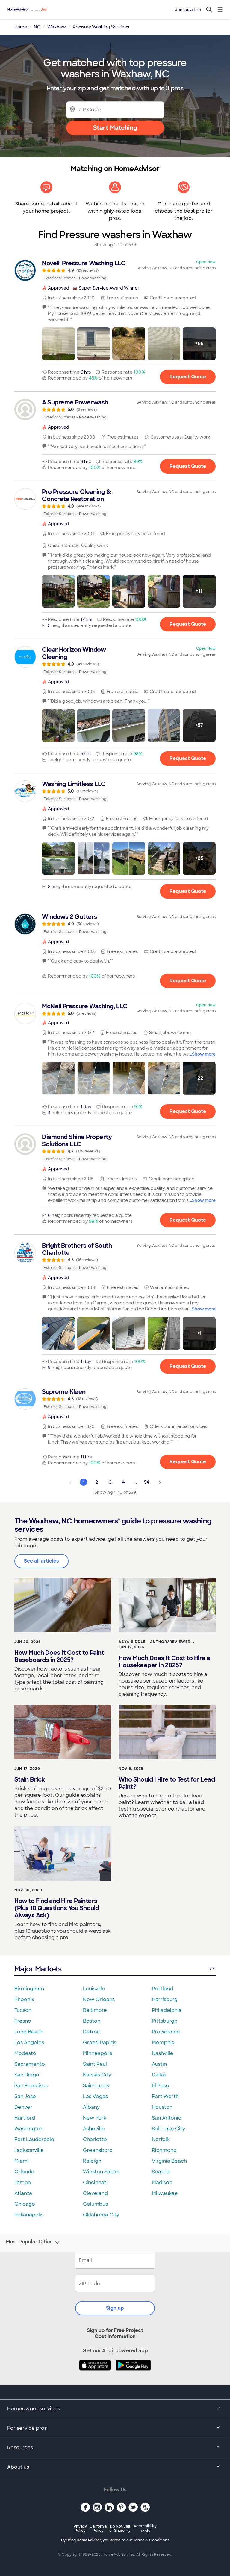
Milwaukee (165, 2193)
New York (95, 2118)
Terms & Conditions (151, 2540)
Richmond (164, 2150)
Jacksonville (29, 2150)
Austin (159, 2064)
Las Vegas (95, 2096)
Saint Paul (95, 2064)
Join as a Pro (188, 10)
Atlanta (23, 2193)
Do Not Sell (120, 2528)
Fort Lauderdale (34, 2139)
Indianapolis (29, 2215)
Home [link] (21, 27)
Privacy (80, 2528)
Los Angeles (29, 2043)
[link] (115, 270)
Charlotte (95, 2139)
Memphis (163, 2043)
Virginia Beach (169, 2161)
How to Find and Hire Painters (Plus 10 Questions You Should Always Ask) (57, 1908)
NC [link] (37, 27)
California (98, 2528)
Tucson (23, 2010)
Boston (92, 2021)
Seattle (161, 2172)
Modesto (25, 2053)
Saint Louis (96, 2086)
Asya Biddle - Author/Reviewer (155, 1642)
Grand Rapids (100, 2043)
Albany (91, 2107)
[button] (58, 344)
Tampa (23, 2183)
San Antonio (167, 2118)
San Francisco (31, 2086)
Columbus (95, 2204)
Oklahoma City (101, 2215)
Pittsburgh (165, 2021)
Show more (204, 1054)
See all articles (41, 1561)
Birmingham (29, 1989)
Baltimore (95, 2010)
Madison (162, 2183)
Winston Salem (101, 2172)
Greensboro (98, 2150)
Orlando (24, 2172)
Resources (20, 2448)
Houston (162, 2107)
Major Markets (38, 1969)
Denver (23, 2107)
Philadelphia (167, 2010)
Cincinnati (95, 2183)
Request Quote (188, 377)
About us (18, 2467)
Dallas (159, 2075)
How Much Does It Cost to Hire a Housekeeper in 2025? (164, 1662)
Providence (166, 2032)
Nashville (163, 2053)
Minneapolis (97, 2053)
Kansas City (97, 2075)
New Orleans (99, 1999)
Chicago (25, 2204)
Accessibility (145, 2529)
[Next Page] (160, 1482)
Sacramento (30, 2064)
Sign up (115, 2308)
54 (147, 1482)
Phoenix (24, 1999)
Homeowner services (34, 2409)
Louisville (94, 1989)
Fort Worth (165, 2096)
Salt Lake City (168, 2129)
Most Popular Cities (29, 2242)
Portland (162, 1989)
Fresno (23, 2021)
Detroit (92, 2032)
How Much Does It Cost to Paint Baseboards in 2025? (59, 1656)
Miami (22, 2161)
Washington (29, 2129)
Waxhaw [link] (57, 27)
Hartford (25, 2118)
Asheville (94, 2129)
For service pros (27, 2428)
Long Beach (29, 2032)
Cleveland (95, 2193)
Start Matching (115, 128)
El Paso (161, 2086)
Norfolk (161, 2139)
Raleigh (92, 2161)
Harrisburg (165, 1999)
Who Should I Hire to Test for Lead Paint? (167, 1783)
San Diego (27, 2075)
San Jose (25, 2096)
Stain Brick (30, 1779)
